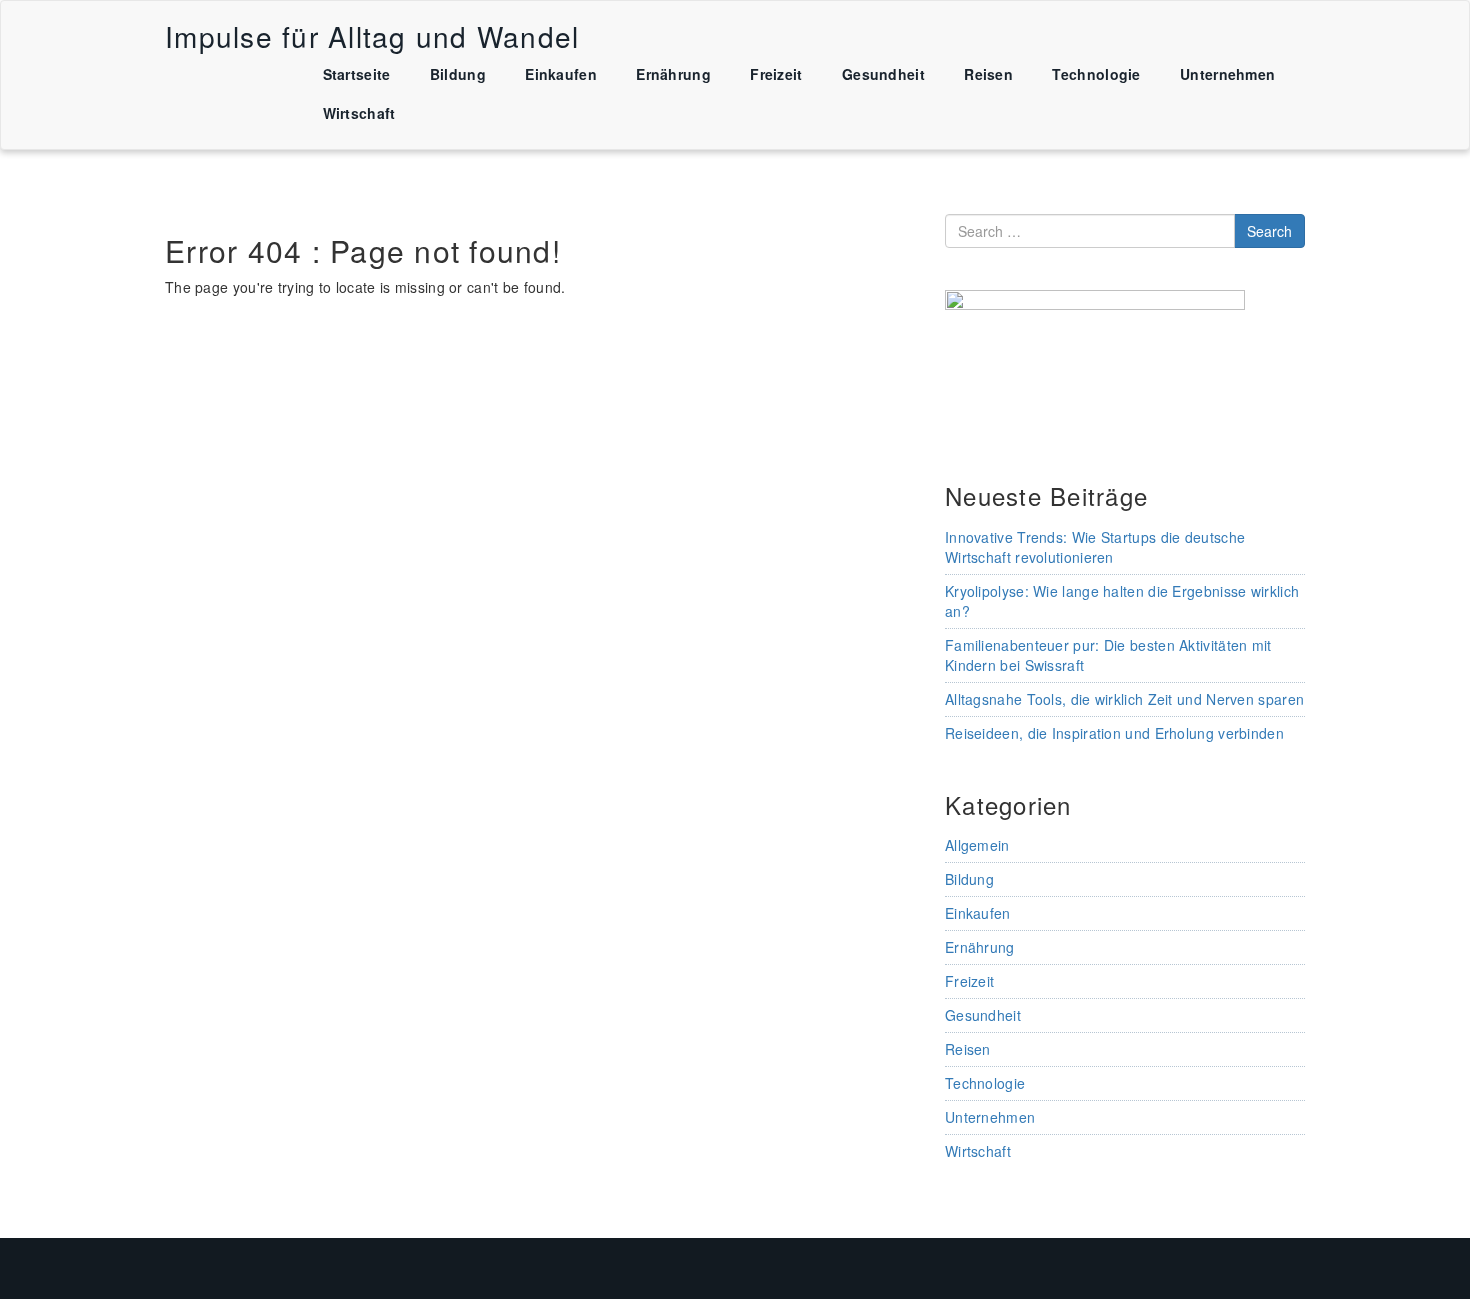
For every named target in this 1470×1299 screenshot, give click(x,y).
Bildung (458, 74)
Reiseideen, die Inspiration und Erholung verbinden (1114, 733)
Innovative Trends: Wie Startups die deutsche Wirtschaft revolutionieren (1095, 547)
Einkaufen (561, 74)
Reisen (988, 74)
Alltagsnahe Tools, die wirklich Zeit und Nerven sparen (1124, 699)
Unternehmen (1227, 74)
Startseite (357, 74)
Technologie (1096, 74)
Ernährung (673, 74)
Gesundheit (883, 74)
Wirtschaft (359, 113)
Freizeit (776, 74)
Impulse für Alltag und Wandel (372, 36)
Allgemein (977, 845)
